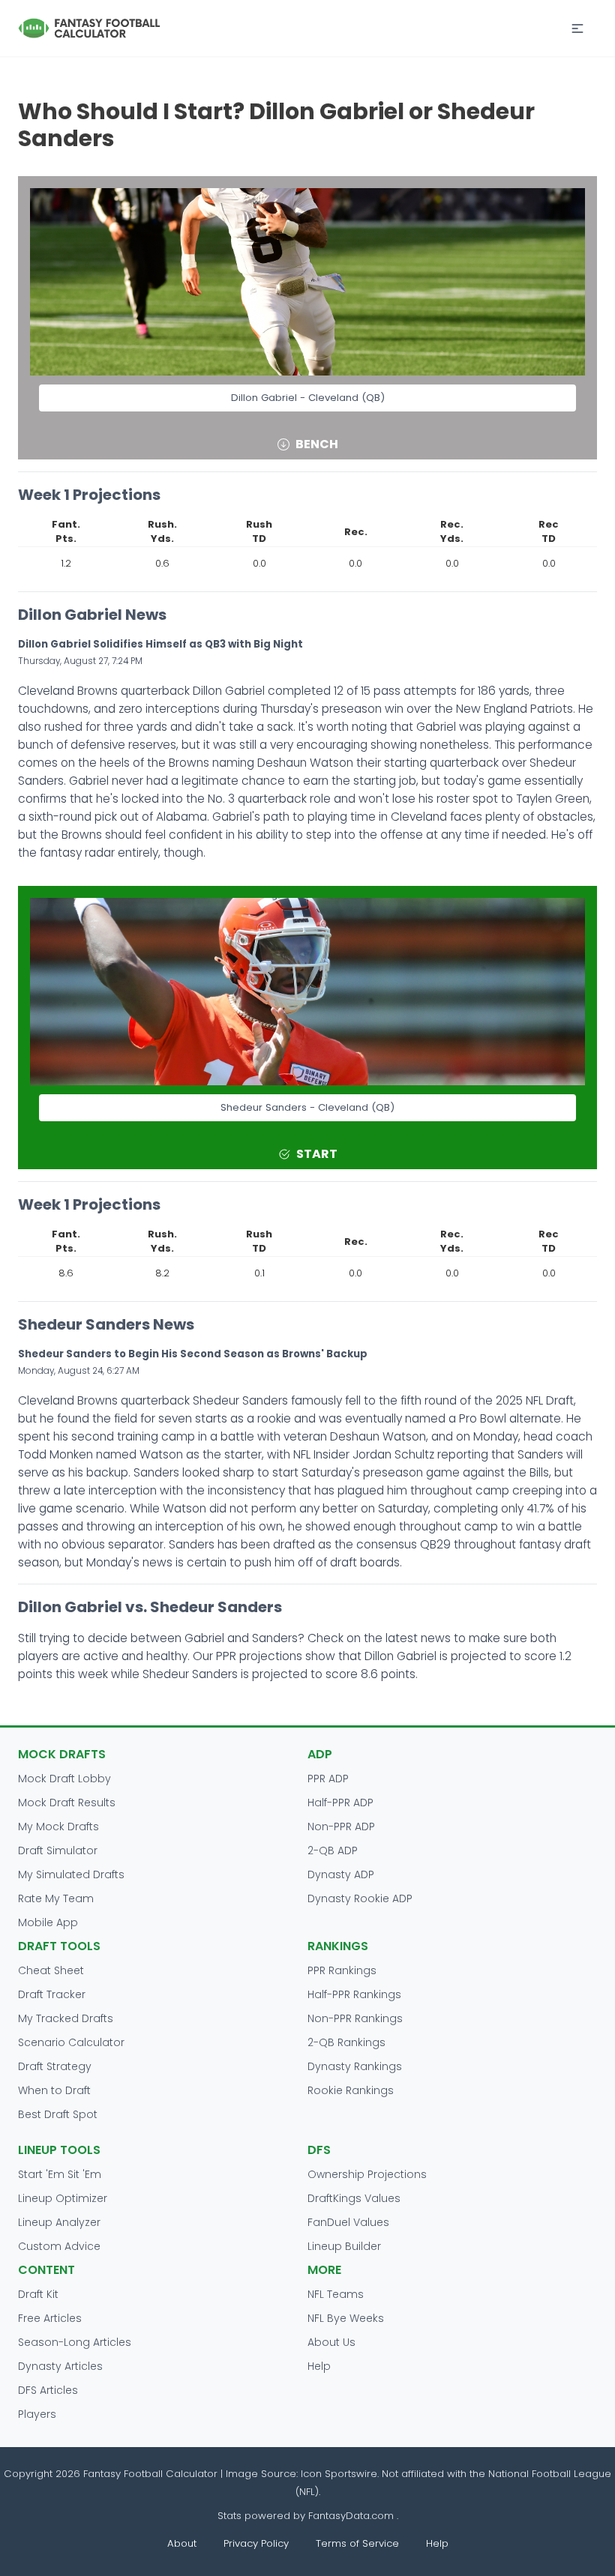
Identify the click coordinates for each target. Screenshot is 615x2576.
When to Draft (54, 2090)
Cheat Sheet (51, 1970)
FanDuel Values (348, 2222)
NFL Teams (336, 2294)
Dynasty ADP (341, 1874)
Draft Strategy (55, 2066)
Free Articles (50, 2318)
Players (37, 2414)
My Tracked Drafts (66, 2018)
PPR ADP (328, 1779)
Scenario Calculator (71, 2042)
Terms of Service (357, 2543)
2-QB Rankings (346, 2042)
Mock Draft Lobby (64, 1779)
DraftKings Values (354, 2198)
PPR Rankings (342, 1970)
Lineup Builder (344, 2246)
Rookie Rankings (351, 2090)
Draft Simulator (58, 1850)
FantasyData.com (352, 2516)
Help (319, 2366)
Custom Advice (59, 2246)
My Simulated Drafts (71, 1874)
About (182, 2543)
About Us (331, 2342)
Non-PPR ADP (341, 1827)
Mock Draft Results (67, 1803)
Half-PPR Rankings (354, 1994)
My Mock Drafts (58, 1827)
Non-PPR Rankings (355, 2018)
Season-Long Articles (75, 2342)
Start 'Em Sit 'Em (60, 2174)
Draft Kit (38, 2294)
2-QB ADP (333, 1850)
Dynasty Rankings (355, 2066)
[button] (577, 28)
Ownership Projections (367, 2174)
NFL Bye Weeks (346, 2318)
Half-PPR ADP (340, 1803)
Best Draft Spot (58, 2114)
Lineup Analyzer (59, 2222)
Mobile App (48, 1922)
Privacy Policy (256, 2543)
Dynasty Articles (60, 2366)
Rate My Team (56, 1898)
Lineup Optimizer (63, 2198)
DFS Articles (48, 2390)
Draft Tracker (52, 1994)
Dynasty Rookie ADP (360, 1898)
